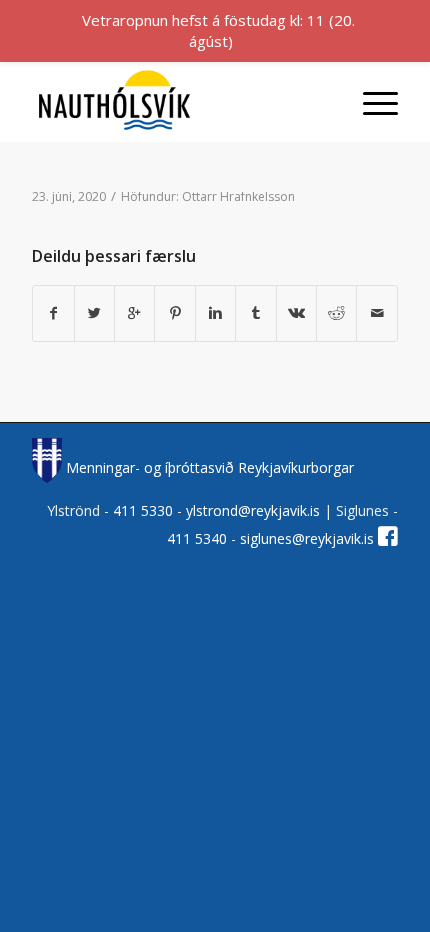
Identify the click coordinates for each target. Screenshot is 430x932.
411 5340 (199, 538)
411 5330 (145, 510)
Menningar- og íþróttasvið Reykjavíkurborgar (207, 467)
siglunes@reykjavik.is (307, 538)
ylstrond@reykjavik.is (253, 510)
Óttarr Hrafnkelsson (238, 196)
